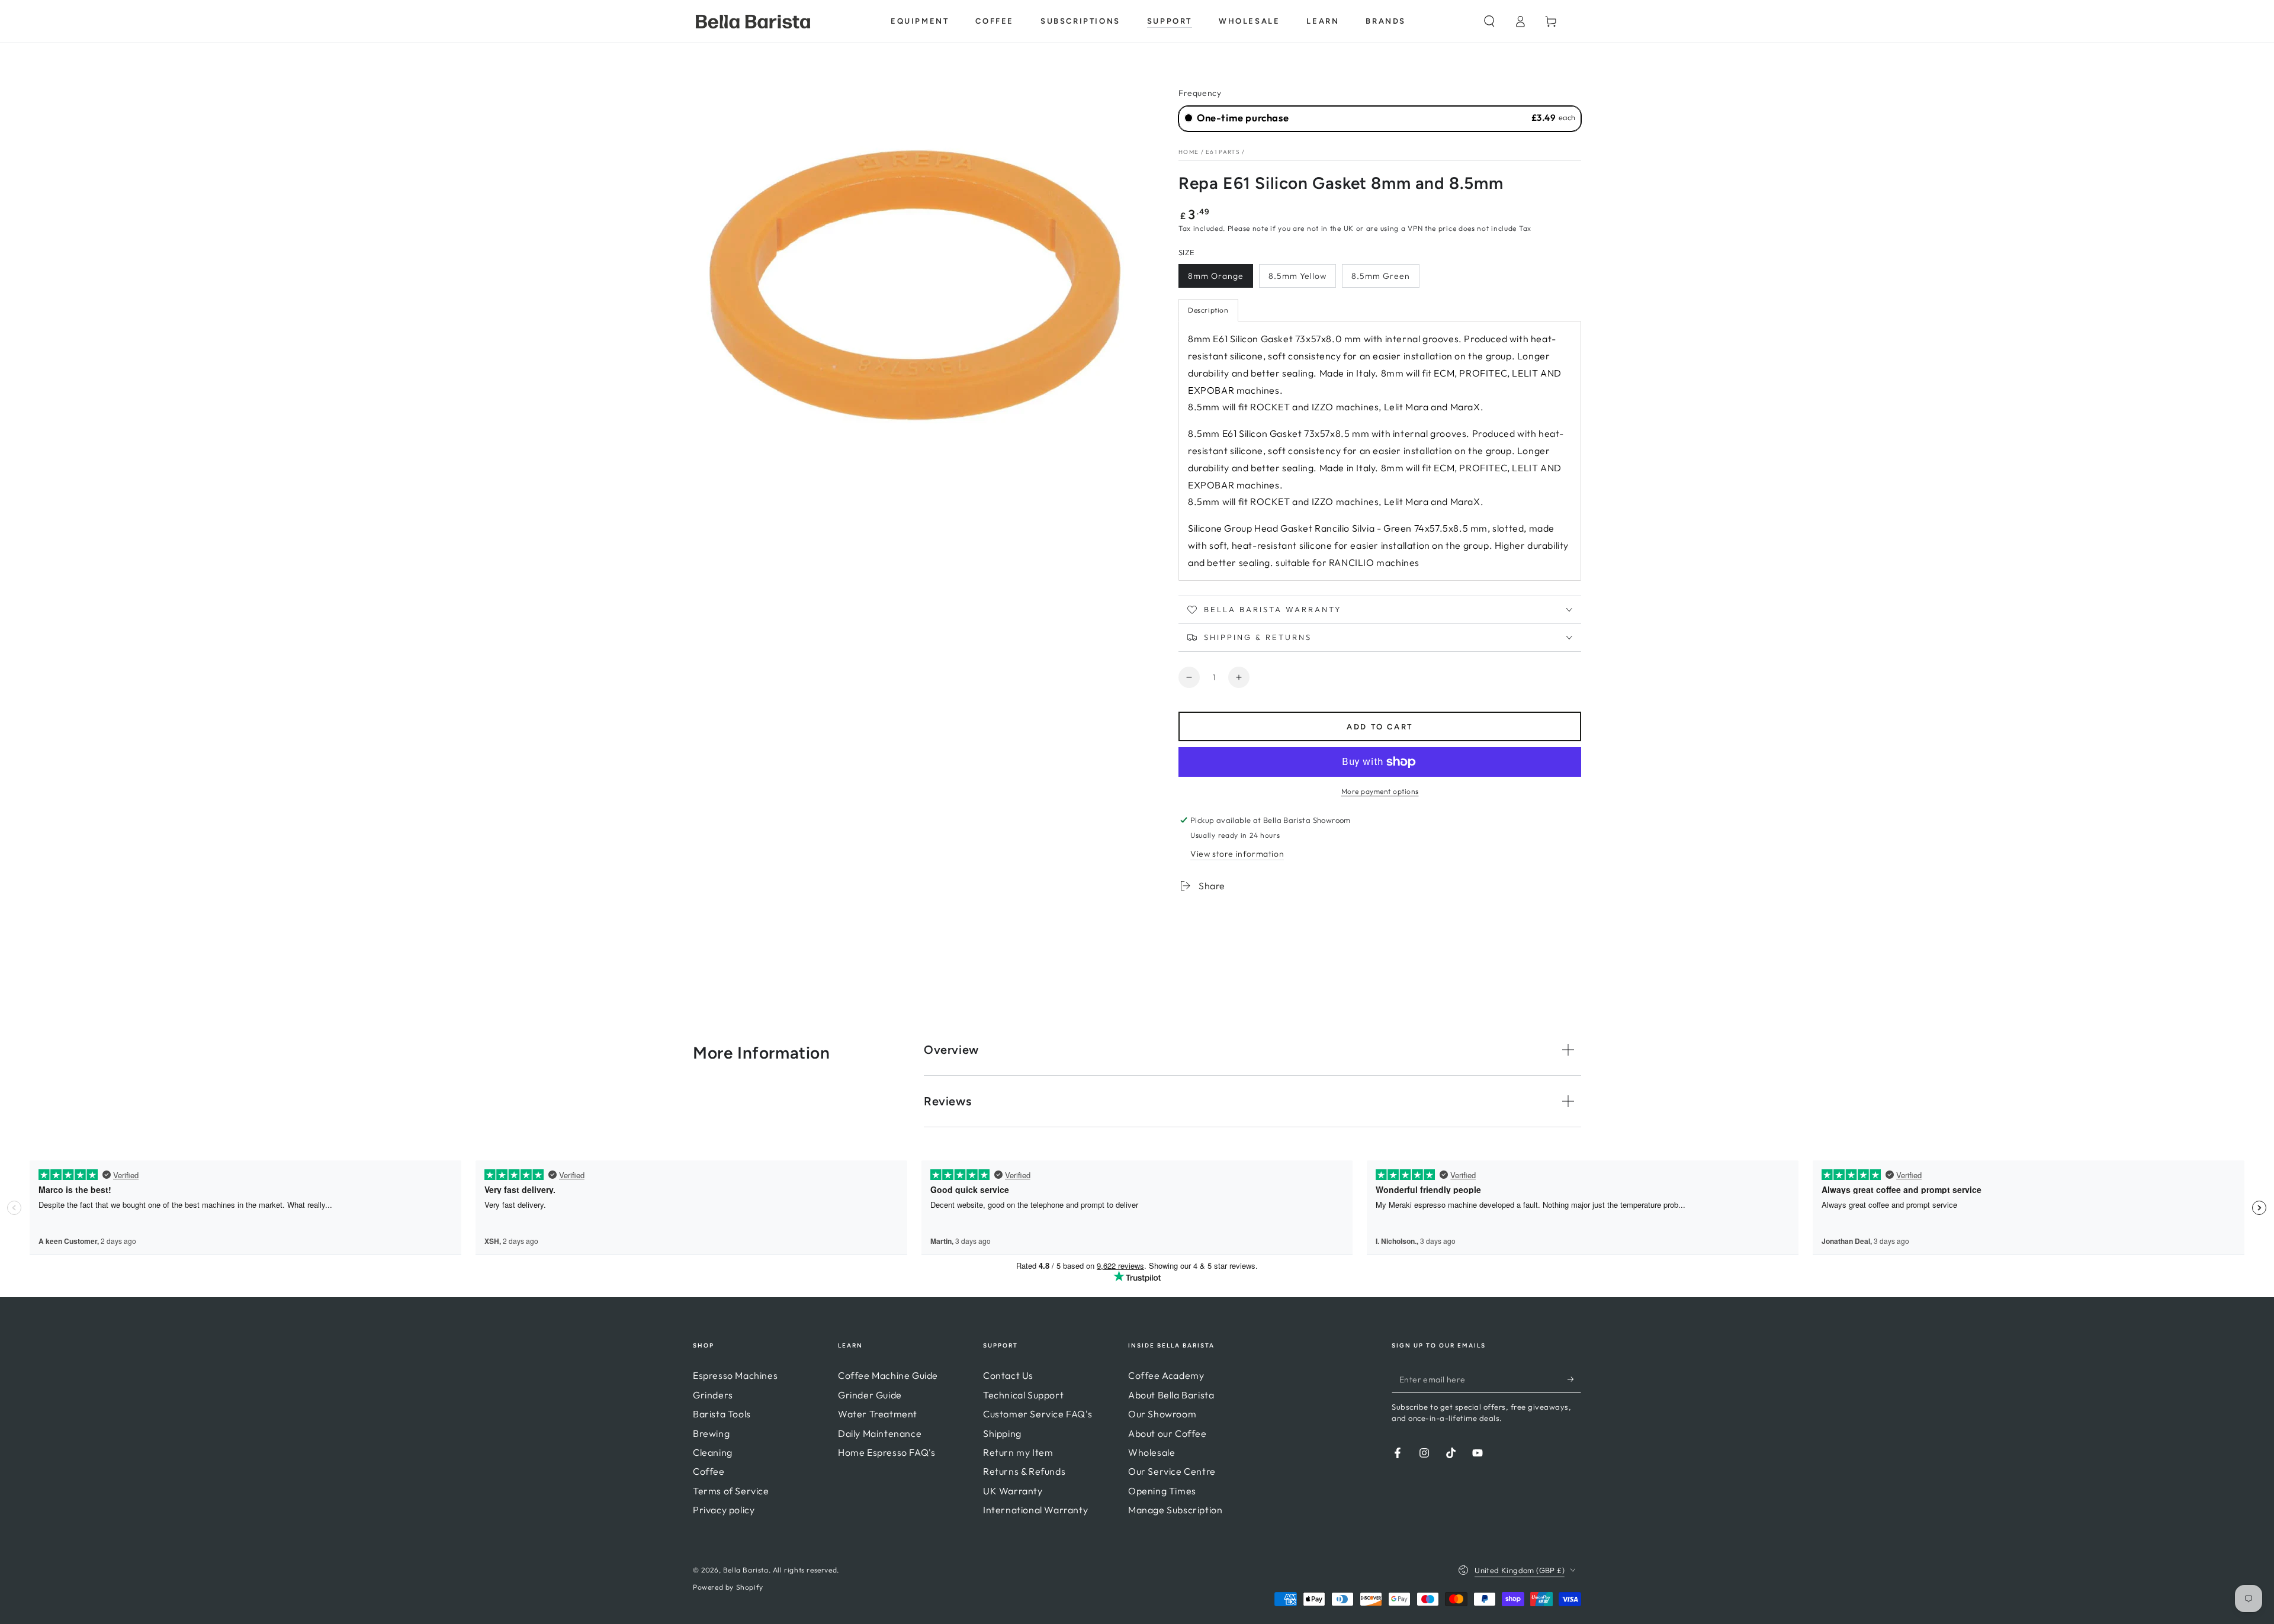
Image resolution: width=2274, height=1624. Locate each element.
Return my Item (1018, 1452)
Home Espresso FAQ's (887, 1452)
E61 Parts (1223, 152)
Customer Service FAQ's (1038, 1414)
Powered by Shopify (728, 1587)
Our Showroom (1162, 1414)
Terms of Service (731, 1491)
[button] (1489, 21)
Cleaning (713, 1452)
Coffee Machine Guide (888, 1375)
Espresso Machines (735, 1375)
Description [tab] (1208, 310)
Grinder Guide (870, 1395)
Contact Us (1008, 1375)
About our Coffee (1167, 1433)
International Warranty (1035, 1510)
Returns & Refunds (1024, 1471)
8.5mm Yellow (1297, 276)
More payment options (1380, 791)
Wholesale (1152, 1452)
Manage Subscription (1175, 1510)
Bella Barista (746, 1570)
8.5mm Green (1381, 276)
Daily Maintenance (880, 1433)
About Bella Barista (1171, 1395)
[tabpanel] (1380, 451)
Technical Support (1023, 1395)
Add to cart (1380, 727)
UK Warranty (1013, 1491)
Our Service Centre (1172, 1471)
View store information (1237, 854)
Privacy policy (724, 1510)
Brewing (711, 1433)
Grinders (713, 1395)
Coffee (709, 1471)
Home (1189, 152)
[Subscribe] (1574, 1379)
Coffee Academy (1166, 1375)
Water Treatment (878, 1414)
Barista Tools (722, 1414)
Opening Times (1162, 1491)
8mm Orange (1216, 276)
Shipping (1002, 1433)
